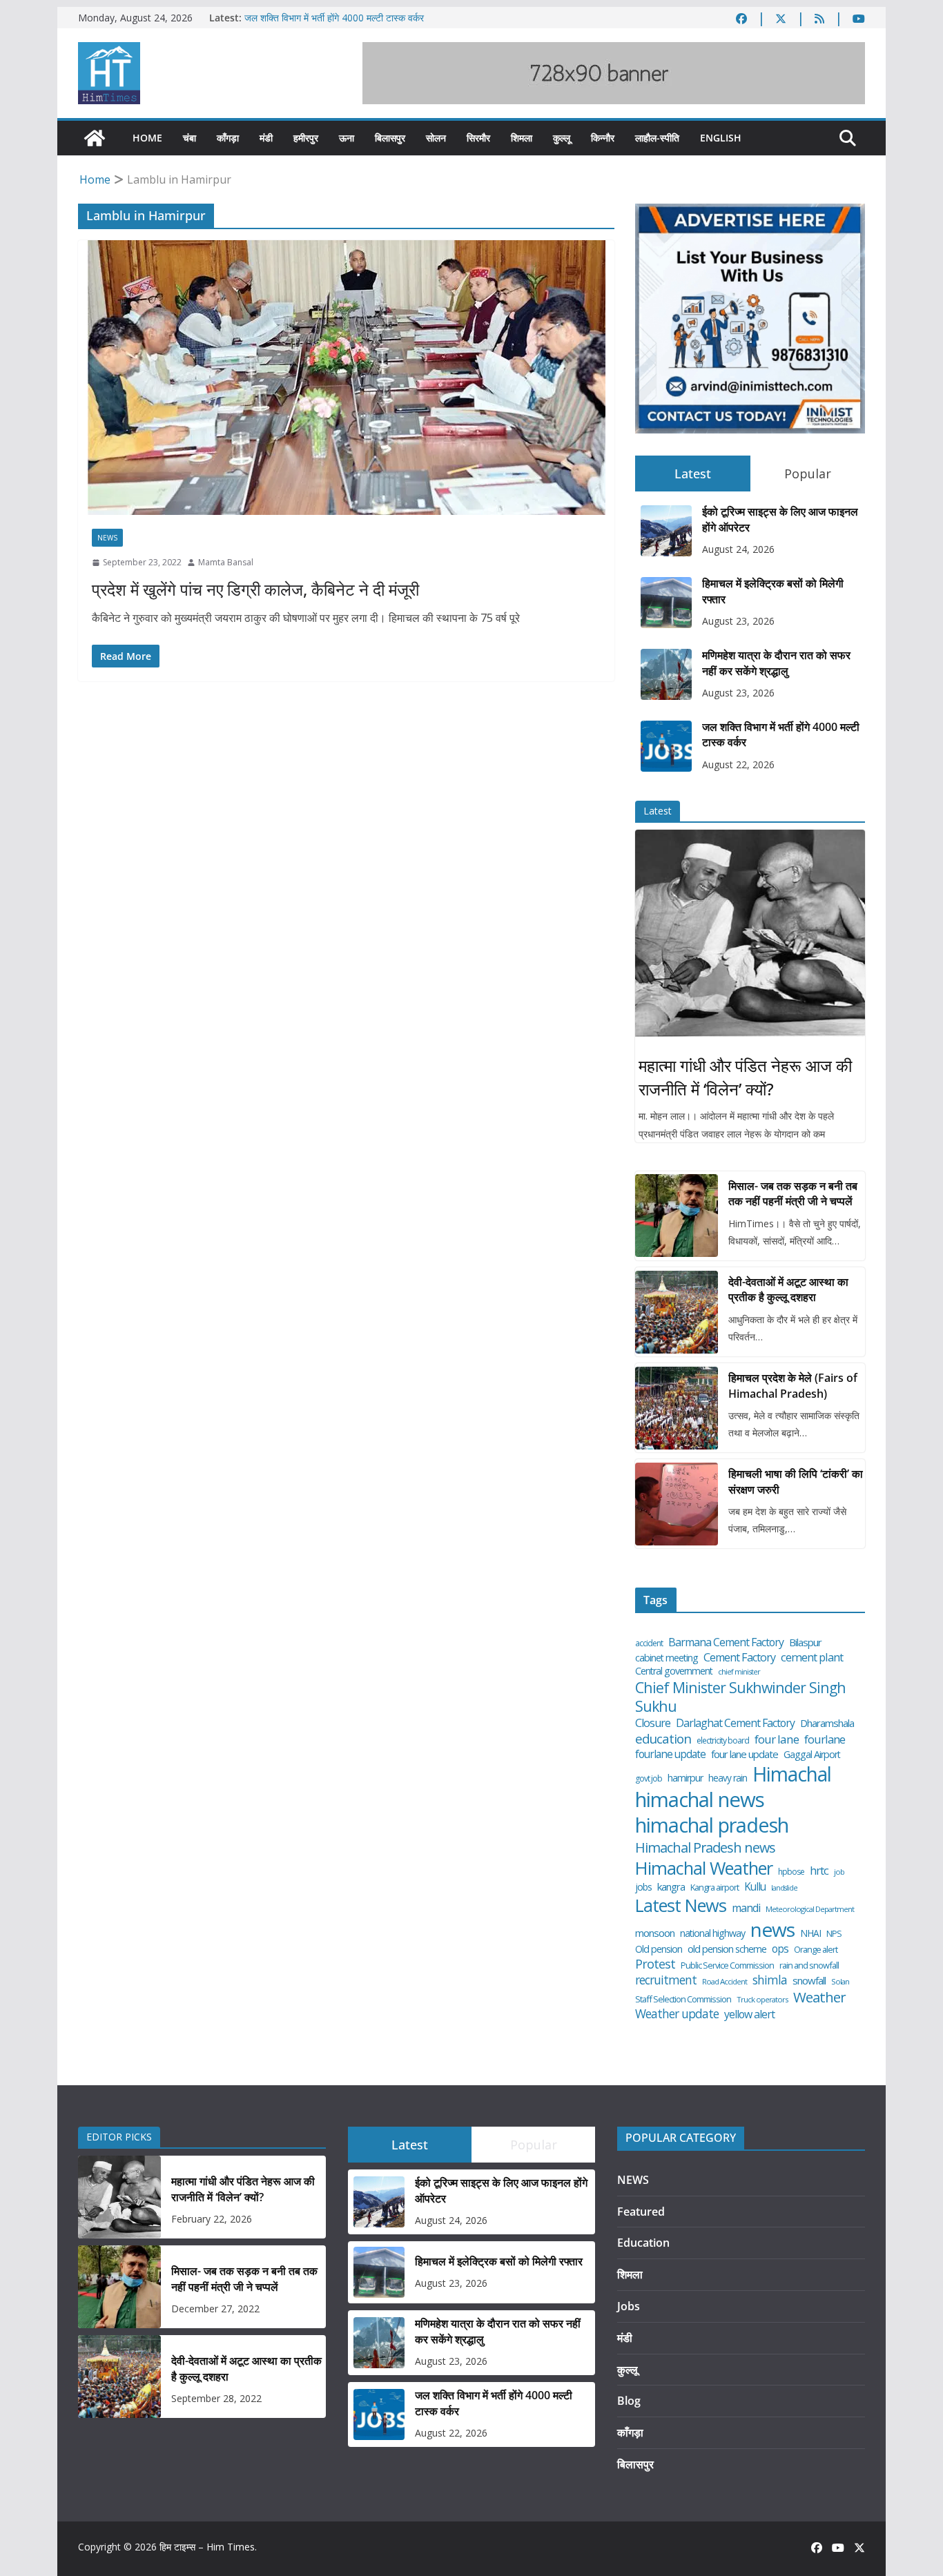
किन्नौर (603, 138)
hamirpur (685, 1778)
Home (147, 138)
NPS (834, 1934)
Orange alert (816, 1950)
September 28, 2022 (216, 2398)
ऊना (347, 138)
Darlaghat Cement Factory (735, 1723)
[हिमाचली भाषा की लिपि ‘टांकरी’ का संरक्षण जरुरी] (677, 1504)
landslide (784, 1888)
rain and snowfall (809, 1965)
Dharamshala (827, 1723)
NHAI (810, 1933)
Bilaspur (805, 1642)
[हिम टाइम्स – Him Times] (95, 138)
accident (649, 1643)
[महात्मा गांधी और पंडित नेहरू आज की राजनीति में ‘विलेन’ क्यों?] (750, 933)
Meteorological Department (810, 1909)
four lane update (745, 1754)
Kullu (755, 1886)
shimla (770, 1980)
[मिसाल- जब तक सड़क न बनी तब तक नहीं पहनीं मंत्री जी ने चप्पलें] (677, 1216)
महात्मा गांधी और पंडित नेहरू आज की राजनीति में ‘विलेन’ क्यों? (745, 1077)
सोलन (436, 138)
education (663, 1739)
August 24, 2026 (738, 549)
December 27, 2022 (215, 2309)
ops (780, 1949)
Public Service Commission (727, 1965)
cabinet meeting (667, 1658)
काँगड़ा (228, 138)
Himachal (792, 1774)
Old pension (659, 1949)
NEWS (107, 538)
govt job (649, 1779)
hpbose (791, 1872)
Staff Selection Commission (683, 1999)
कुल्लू (562, 138)
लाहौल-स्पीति (657, 138)
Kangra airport (714, 1887)
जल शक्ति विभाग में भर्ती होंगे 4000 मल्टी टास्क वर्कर (334, 18)
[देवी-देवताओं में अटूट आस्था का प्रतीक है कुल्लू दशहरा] (677, 1312)
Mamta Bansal (226, 562)
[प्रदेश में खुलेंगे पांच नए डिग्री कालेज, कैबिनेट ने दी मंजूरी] (346, 378)
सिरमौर (478, 138)
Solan (840, 1982)
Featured (641, 2212)
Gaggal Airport (812, 1755)
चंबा (189, 138)
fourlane (825, 1739)
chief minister (739, 1672)
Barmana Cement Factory (726, 1642)
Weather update (677, 2014)
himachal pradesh (712, 1826)
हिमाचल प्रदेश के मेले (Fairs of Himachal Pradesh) (793, 1385)
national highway (712, 1933)
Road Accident (725, 1982)
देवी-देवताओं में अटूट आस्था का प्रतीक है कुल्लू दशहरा (788, 1289)
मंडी (266, 138)
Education (643, 2243)
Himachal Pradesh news (705, 1848)
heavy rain (728, 1778)
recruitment (666, 1980)
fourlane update (670, 1754)
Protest (655, 1964)
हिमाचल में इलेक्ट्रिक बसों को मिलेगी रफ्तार (773, 591)
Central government (674, 1671)
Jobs (629, 2306)
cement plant (812, 1657)
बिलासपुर (390, 138)
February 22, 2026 (212, 2219)
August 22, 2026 (738, 764)
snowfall (809, 1981)
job (839, 1872)
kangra (671, 1887)
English (721, 138)
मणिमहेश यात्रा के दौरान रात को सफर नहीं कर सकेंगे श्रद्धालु (776, 663)
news (772, 1930)
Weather (819, 1997)
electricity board (723, 1741)
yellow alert (749, 2014)
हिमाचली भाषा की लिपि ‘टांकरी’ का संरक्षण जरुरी (796, 1481)
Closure (653, 1723)
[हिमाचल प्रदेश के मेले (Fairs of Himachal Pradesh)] (677, 1408)
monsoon (655, 1933)
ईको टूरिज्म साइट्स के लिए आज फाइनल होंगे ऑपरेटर (780, 519)
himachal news (700, 1799)
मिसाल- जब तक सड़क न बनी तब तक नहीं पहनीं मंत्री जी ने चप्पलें (793, 1193)
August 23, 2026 (738, 621)
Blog (629, 2401)
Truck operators (762, 2000)
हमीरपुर (306, 138)
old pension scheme (727, 1949)
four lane (777, 1739)
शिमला (522, 138)
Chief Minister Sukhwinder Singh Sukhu (740, 1697)
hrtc (819, 1870)
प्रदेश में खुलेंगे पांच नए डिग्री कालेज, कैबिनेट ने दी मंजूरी (255, 589)
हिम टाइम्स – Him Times (207, 2547)
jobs (643, 1887)
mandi (746, 1908)
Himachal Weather (704, 1868)
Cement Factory (739, 1658)
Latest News (681, 1905)
